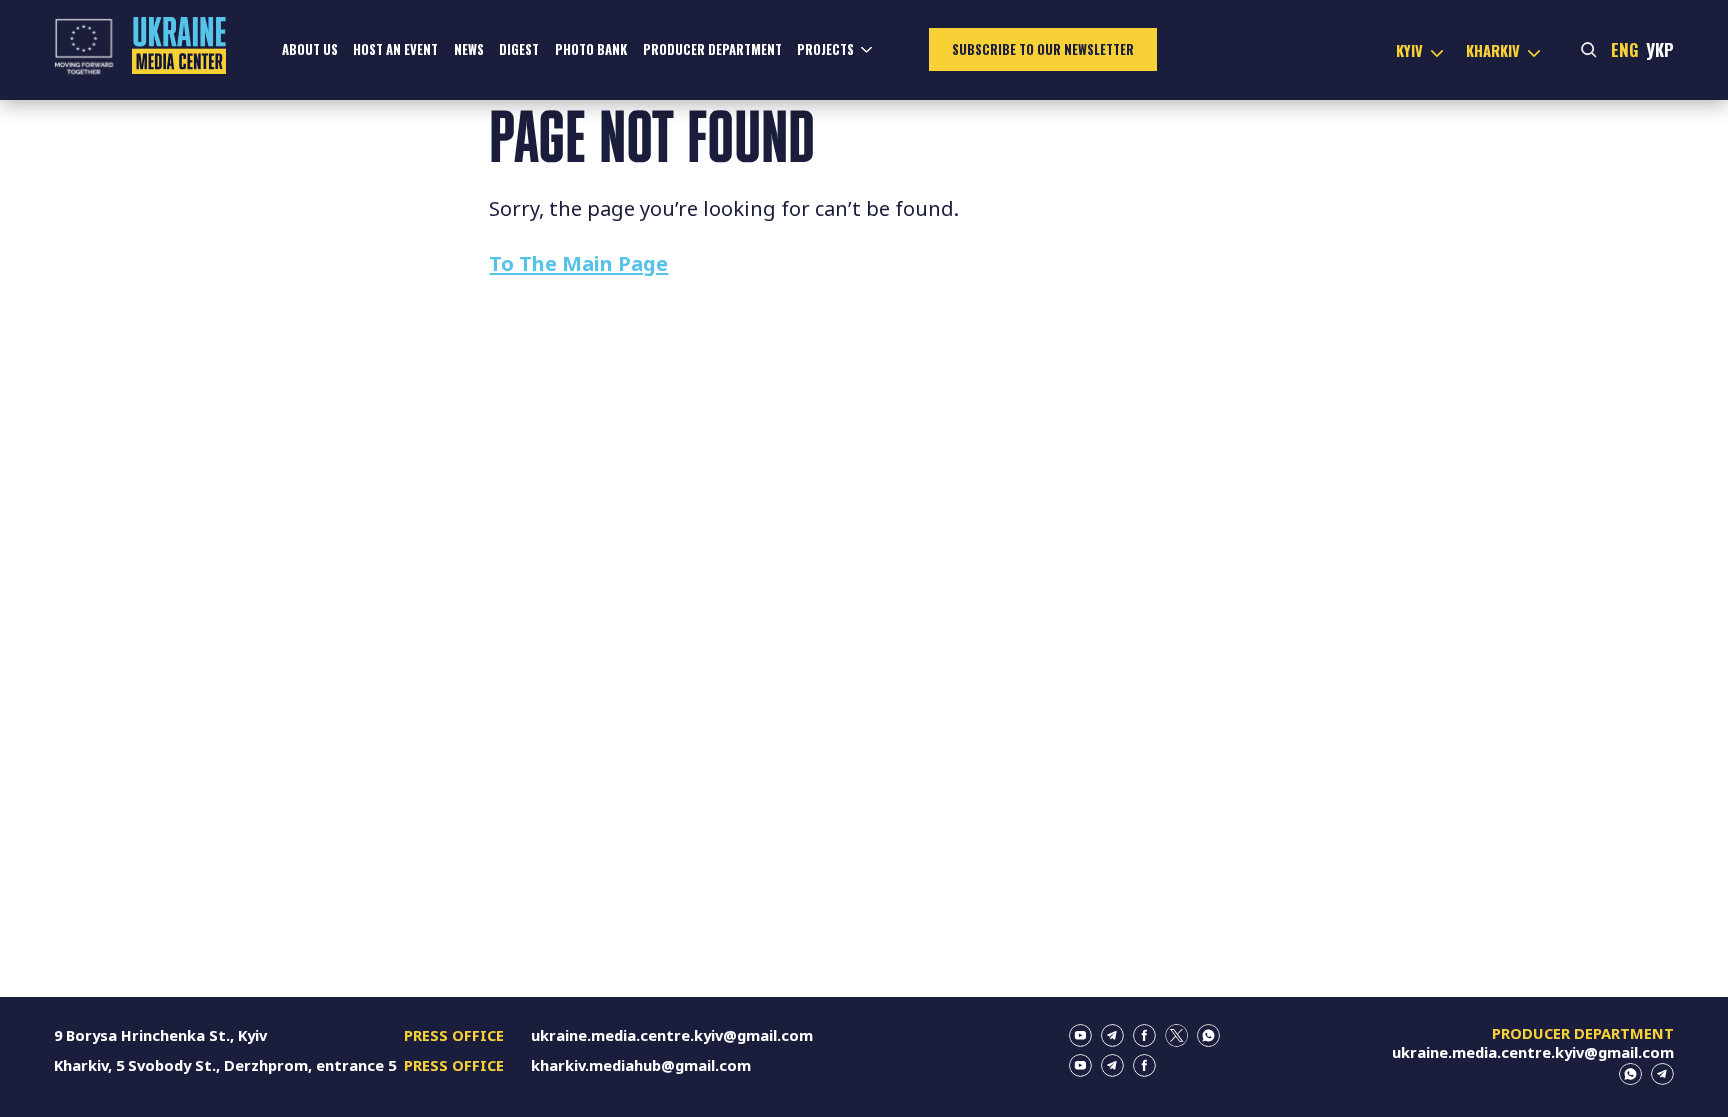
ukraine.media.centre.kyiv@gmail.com (672, 1035)
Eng (1625, 49)
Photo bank (591, 49)
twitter (1176, 1035)
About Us (310, 49)
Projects (825, 49)
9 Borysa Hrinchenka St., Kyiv (160, 1035)
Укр (1660, 49)
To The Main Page (578, 263)
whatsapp (1208, 1035)
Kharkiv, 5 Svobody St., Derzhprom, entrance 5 (225, 1065)
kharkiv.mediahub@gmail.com (641, 1065)
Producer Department (712, 49)
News (469, 49)
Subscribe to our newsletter (1043, 49)
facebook (1144, 1035)
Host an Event (395, 49)
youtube (1080, 1035)
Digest (519, 49)
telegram (1112, 1035)
